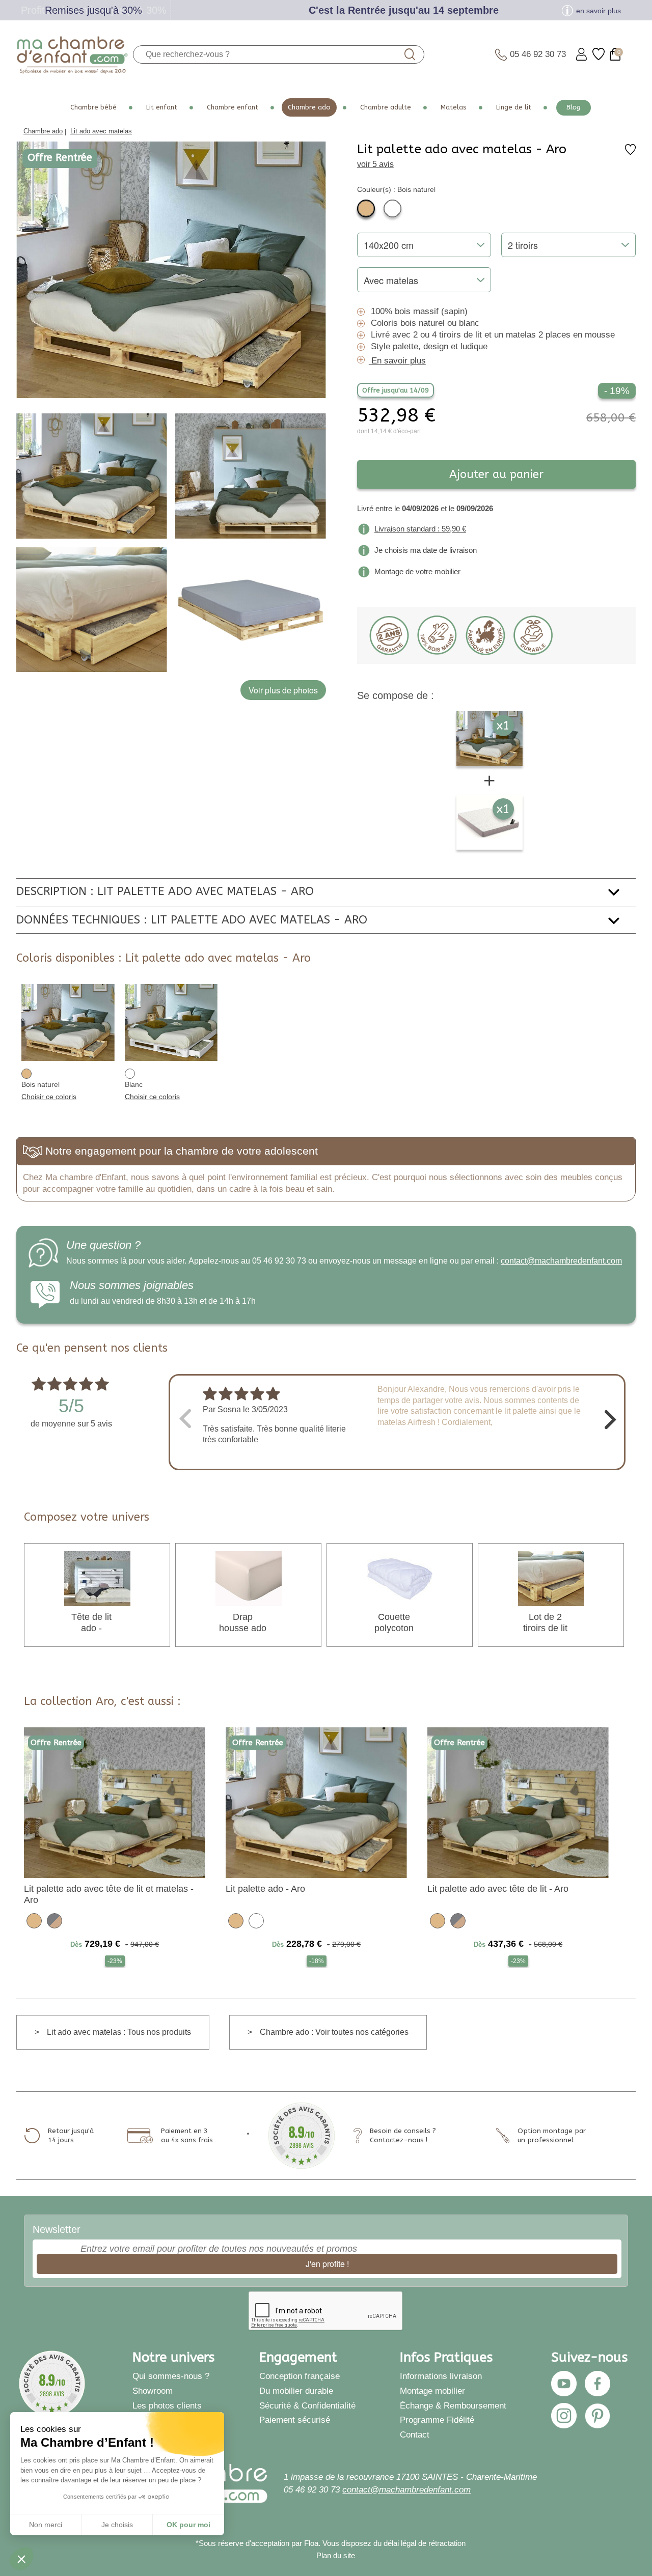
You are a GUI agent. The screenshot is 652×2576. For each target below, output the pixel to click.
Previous (184, 1418)
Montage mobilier (432, 2391)
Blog (574, 107)
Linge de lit (514, 107)
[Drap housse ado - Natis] (249, 1578)
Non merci (46, 2525)
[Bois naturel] (366, 208)
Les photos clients (167, 2405)
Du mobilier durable (296, 2391)
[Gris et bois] (55, 1920)
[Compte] (581, 54)
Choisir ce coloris (49, 1097)
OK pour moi (188, 2525)
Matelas (454, 107)
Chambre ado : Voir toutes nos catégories (334, 2032)
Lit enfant (162, 107)
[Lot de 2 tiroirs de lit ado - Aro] (551, 1578)
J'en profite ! (327, 2264)
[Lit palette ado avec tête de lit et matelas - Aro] (115, 1802)
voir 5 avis (375, 164)
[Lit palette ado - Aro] (316, 1802)
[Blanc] (392, 208)
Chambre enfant (233, 107)
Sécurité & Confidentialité (307, 2405)
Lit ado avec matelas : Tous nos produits (119, 2032)
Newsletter (57, 2229)
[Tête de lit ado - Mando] (97, 1578)
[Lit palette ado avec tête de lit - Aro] (518, 1802)
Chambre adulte (386, 107)
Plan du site (336, 2555)
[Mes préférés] (599, 54)
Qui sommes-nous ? (171, 2376)
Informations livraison (441, 2376)
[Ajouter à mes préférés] (630, 153)
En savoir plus (399, 361)
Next (610, 1418)
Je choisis (117, 2525)
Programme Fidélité (437, 2420)
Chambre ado (309, 107)
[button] (21, 2559)
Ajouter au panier (496, 474)
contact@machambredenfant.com (561, 1261)
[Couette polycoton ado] (400, 1578)
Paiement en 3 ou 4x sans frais (187, 2135)
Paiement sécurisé (295, 2420)
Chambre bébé (93, 107)
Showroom (153, 2391)
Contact (415, 2434)
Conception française (300, 2376)
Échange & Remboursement (453, 2405)
